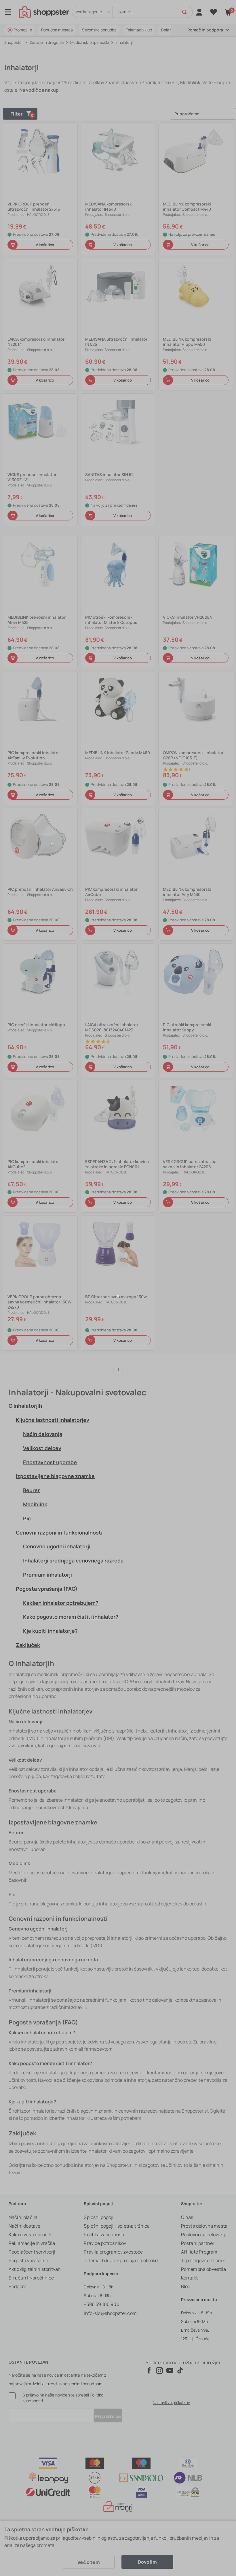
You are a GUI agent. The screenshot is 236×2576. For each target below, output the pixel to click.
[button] (118, 1296)
